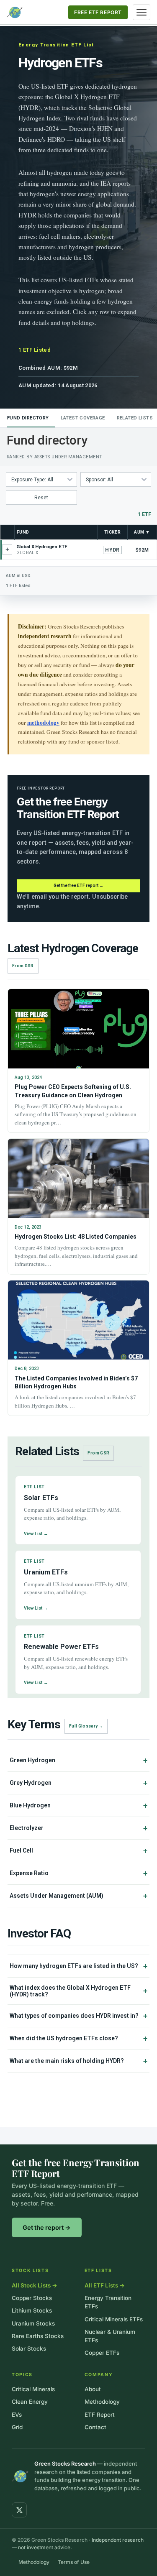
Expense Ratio (78, 1873)
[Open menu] (142, 12)
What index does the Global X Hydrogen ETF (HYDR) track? (78, 1991)
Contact (95, 2427)
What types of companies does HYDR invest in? (78, 2016)
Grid (17, 2427)
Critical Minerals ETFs (114, 2319)
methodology (43, 723)
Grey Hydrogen (78, 1783)
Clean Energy (30, 2402)
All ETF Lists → (105, 2285)
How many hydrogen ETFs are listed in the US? (78, 1966)
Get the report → (47, 2227)
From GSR (23, 966)
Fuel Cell (78, 1851)
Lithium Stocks (32, 2310)
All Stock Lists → (35, 2285)
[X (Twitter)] (19, 2510)
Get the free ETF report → (78, 885)
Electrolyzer (78, 1828)
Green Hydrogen (78, 1760)
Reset (41, 498)
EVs (17, 2415)
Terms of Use (74, 2562)
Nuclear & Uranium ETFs (110, 2336)
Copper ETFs (102, 2353)
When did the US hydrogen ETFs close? (78, 2038)
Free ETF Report (98, 12)
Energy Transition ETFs (108, 2302)
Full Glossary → (86, 1726)
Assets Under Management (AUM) (78, 1896)
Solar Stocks (29, 2349)
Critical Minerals (33, 2389)
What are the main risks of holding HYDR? (78, 2061)
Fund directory (28, 418)
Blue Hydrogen (78, 1805)
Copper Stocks (32, 2298)
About (93, 2389)
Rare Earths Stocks (38, 2336)
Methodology (102, 2402)
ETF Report (100, 2415)
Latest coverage (83, 418)
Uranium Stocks (33, 2323)
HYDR (112, 550)
